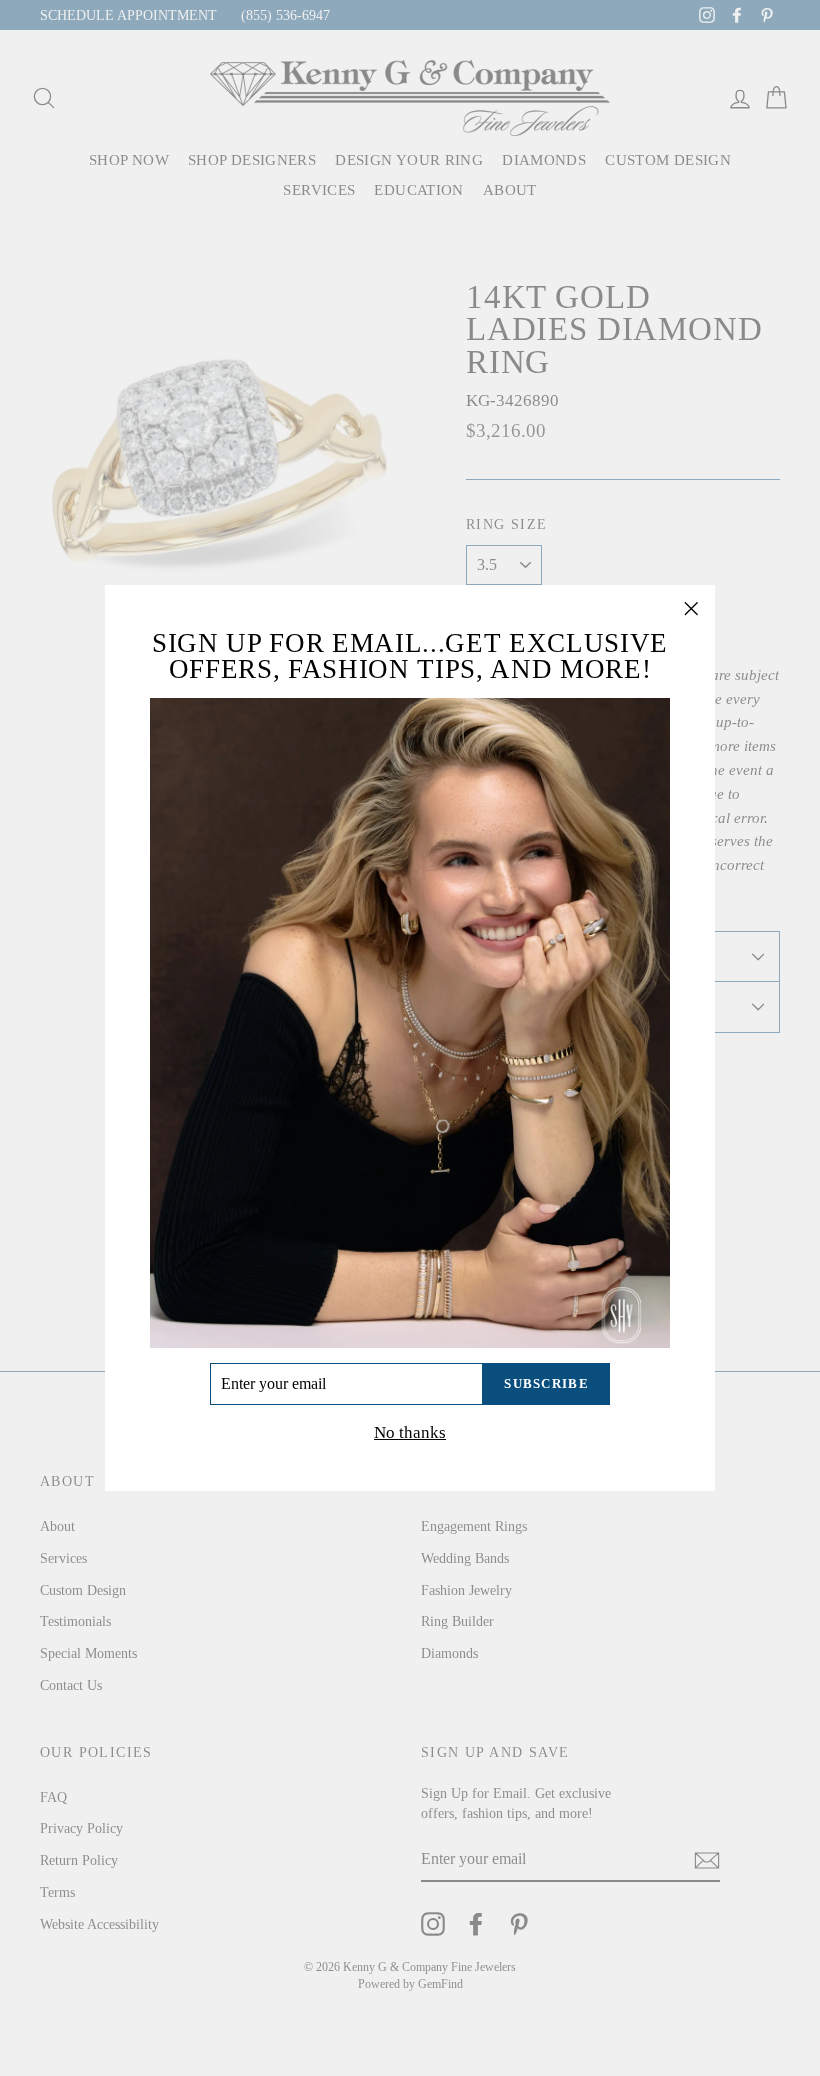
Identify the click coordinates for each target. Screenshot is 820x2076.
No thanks (410, 1432)
